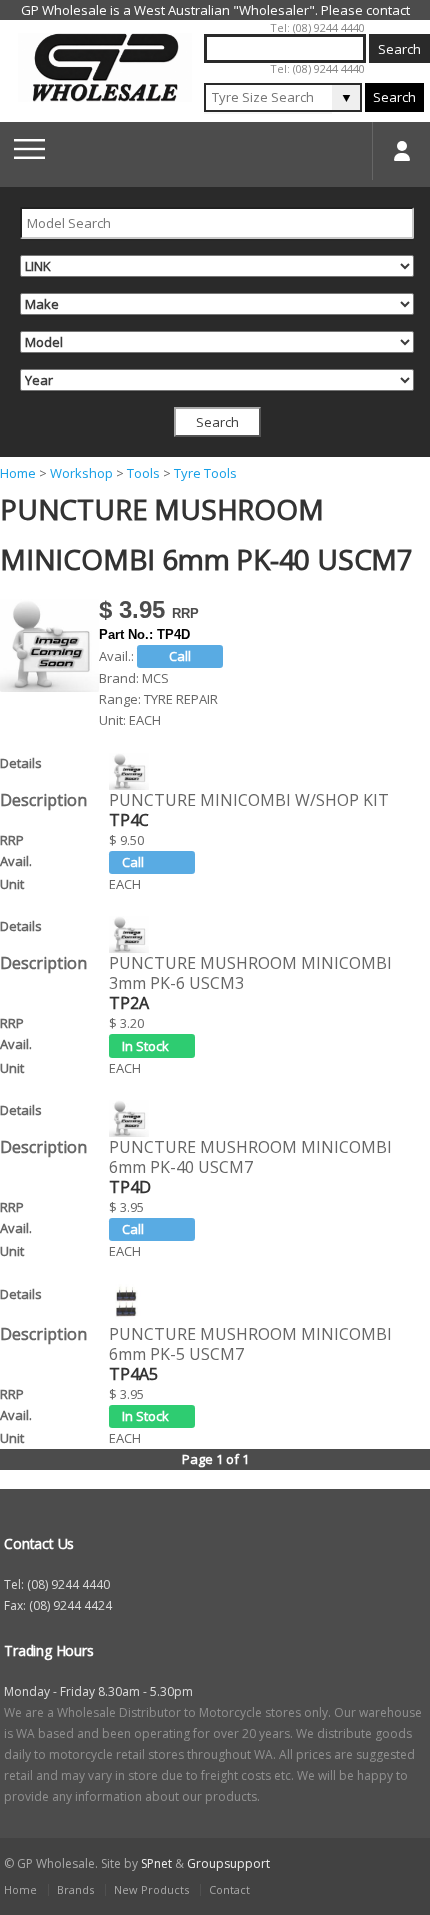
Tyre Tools (205, 473)
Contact (229, 1889)
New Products (151, 1889)
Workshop (81, 473)
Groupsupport (228, 1863)
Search (394, 97)
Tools (143, 473)
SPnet (156, 1863)
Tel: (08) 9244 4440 (317, 27)
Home (18, 473)
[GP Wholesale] (105, 67)
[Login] (401, 151)
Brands (75, 1889)
